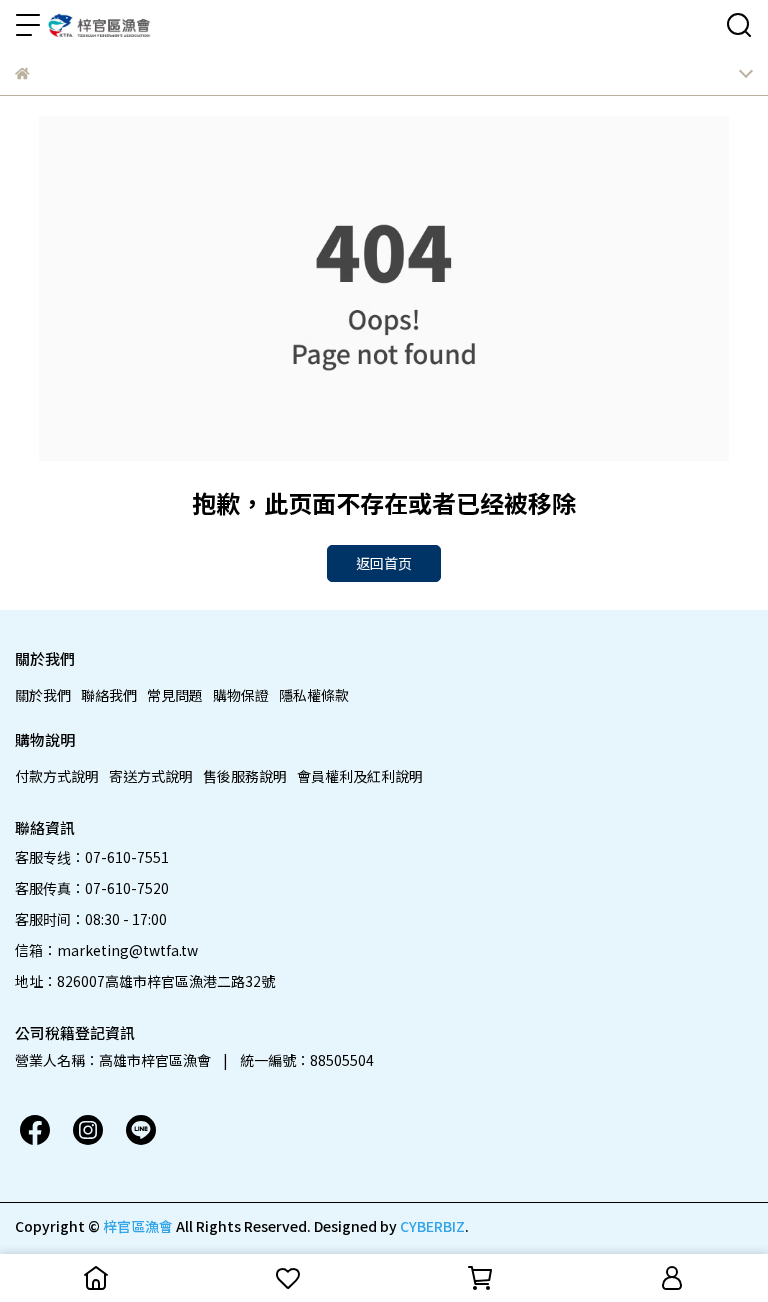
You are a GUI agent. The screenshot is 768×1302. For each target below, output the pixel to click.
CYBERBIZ (432, 1226)
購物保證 (241, 695)
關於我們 (43, 695)
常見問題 (175, 695)
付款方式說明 (57, 776)
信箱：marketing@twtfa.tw (106, 950)
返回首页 (384, 563)
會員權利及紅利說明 (360, 776)
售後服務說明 (245, 776)
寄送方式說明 (151, 776)
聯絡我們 (109, 695)
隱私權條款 (314, 695)
